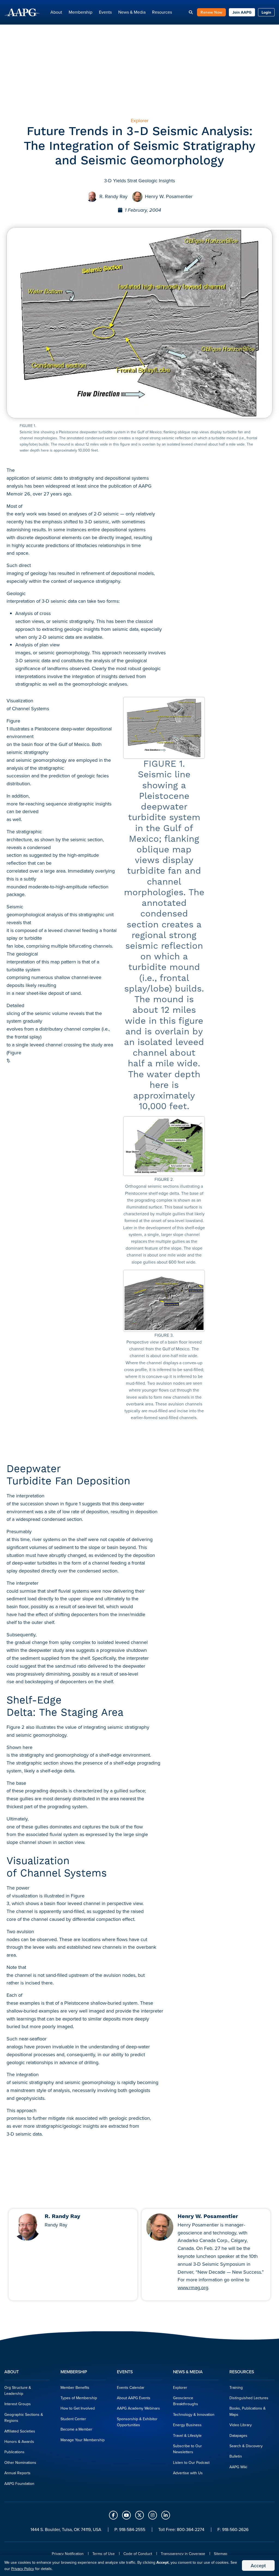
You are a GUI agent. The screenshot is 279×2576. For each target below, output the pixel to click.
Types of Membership (79, 2398)
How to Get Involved (78, 2408)
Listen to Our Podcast (191, 2462)
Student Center (73, 2419)
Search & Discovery (246, 2446)
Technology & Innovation (194, 2414)
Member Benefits (75, 2387)
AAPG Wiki (238, 2467)
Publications (14, 2452)
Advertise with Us (188, 2473)
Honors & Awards (19, 2441)
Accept (258, 2565)
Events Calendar (131, 2387)
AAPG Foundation (19, 2484)
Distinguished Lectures (249, 2398)
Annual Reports (17, 2473)
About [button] (56, 12)
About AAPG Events (134, 2398)
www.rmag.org (193, 2287)
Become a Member (76, 2429)
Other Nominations (20, 2462)
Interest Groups (18, 2404)
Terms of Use (104, 2554)
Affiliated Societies (20, 2431)
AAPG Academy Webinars (138, 2408)
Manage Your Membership (83, 2440)
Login (266, 12)
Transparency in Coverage (183, 2554)
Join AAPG (242, 12)
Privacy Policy (23, 2569)
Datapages (238, 2435)
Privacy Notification (68, 2554)
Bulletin (236, 2456)
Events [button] (105, 12)
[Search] (191, 12)
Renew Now (211, 12)
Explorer (180, 2387)
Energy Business (187, 2425)
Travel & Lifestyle (187, 2435)
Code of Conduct (138, 2554)
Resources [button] (162, 12)
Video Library (241, 2425)
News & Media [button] (132, 12)
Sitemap (221, 2554)
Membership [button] (81, 12)
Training (236, 2387)
